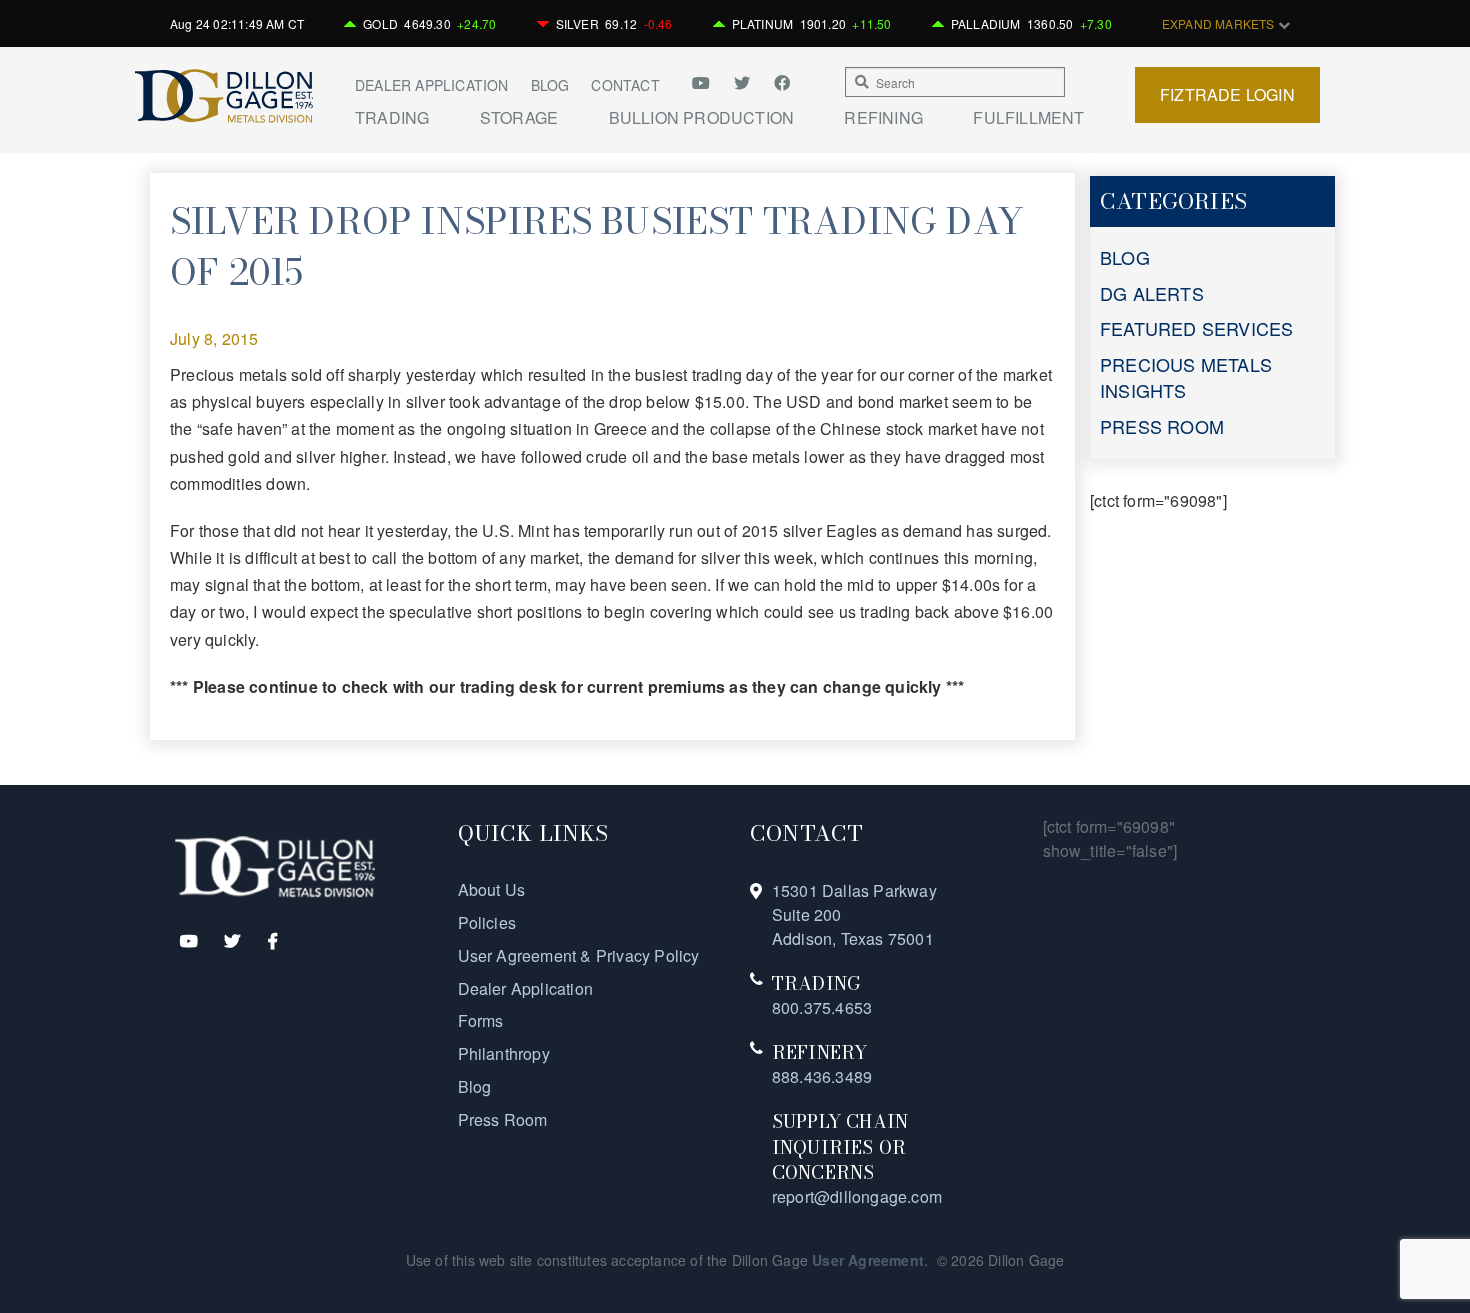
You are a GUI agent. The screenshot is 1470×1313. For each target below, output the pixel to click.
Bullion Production (702, 118)
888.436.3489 (822, 1076)
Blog (550, 85)
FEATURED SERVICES (1196, 328)
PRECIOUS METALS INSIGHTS (1186, 377)
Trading (392, 118)
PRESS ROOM (1162, 426)
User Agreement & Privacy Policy (579, 955)
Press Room (503, 1119)
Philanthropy (504, 1053)
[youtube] (708, 82)
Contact (625, 85)
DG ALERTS (1152, 293)
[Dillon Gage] (275, 864)
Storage (519, 118)
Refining (883, 118)
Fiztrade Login (1227, 94)
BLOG (1125, 257)
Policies (487, 922)
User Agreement (868, 1260)
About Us (492, 889)
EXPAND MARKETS (1220, 23)
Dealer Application (432, 85)
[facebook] (782, 82)
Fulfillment (1028, 118)
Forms (481, 1020)
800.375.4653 (822, 1007)
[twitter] (744, 82)
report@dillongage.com (857, 1196)
